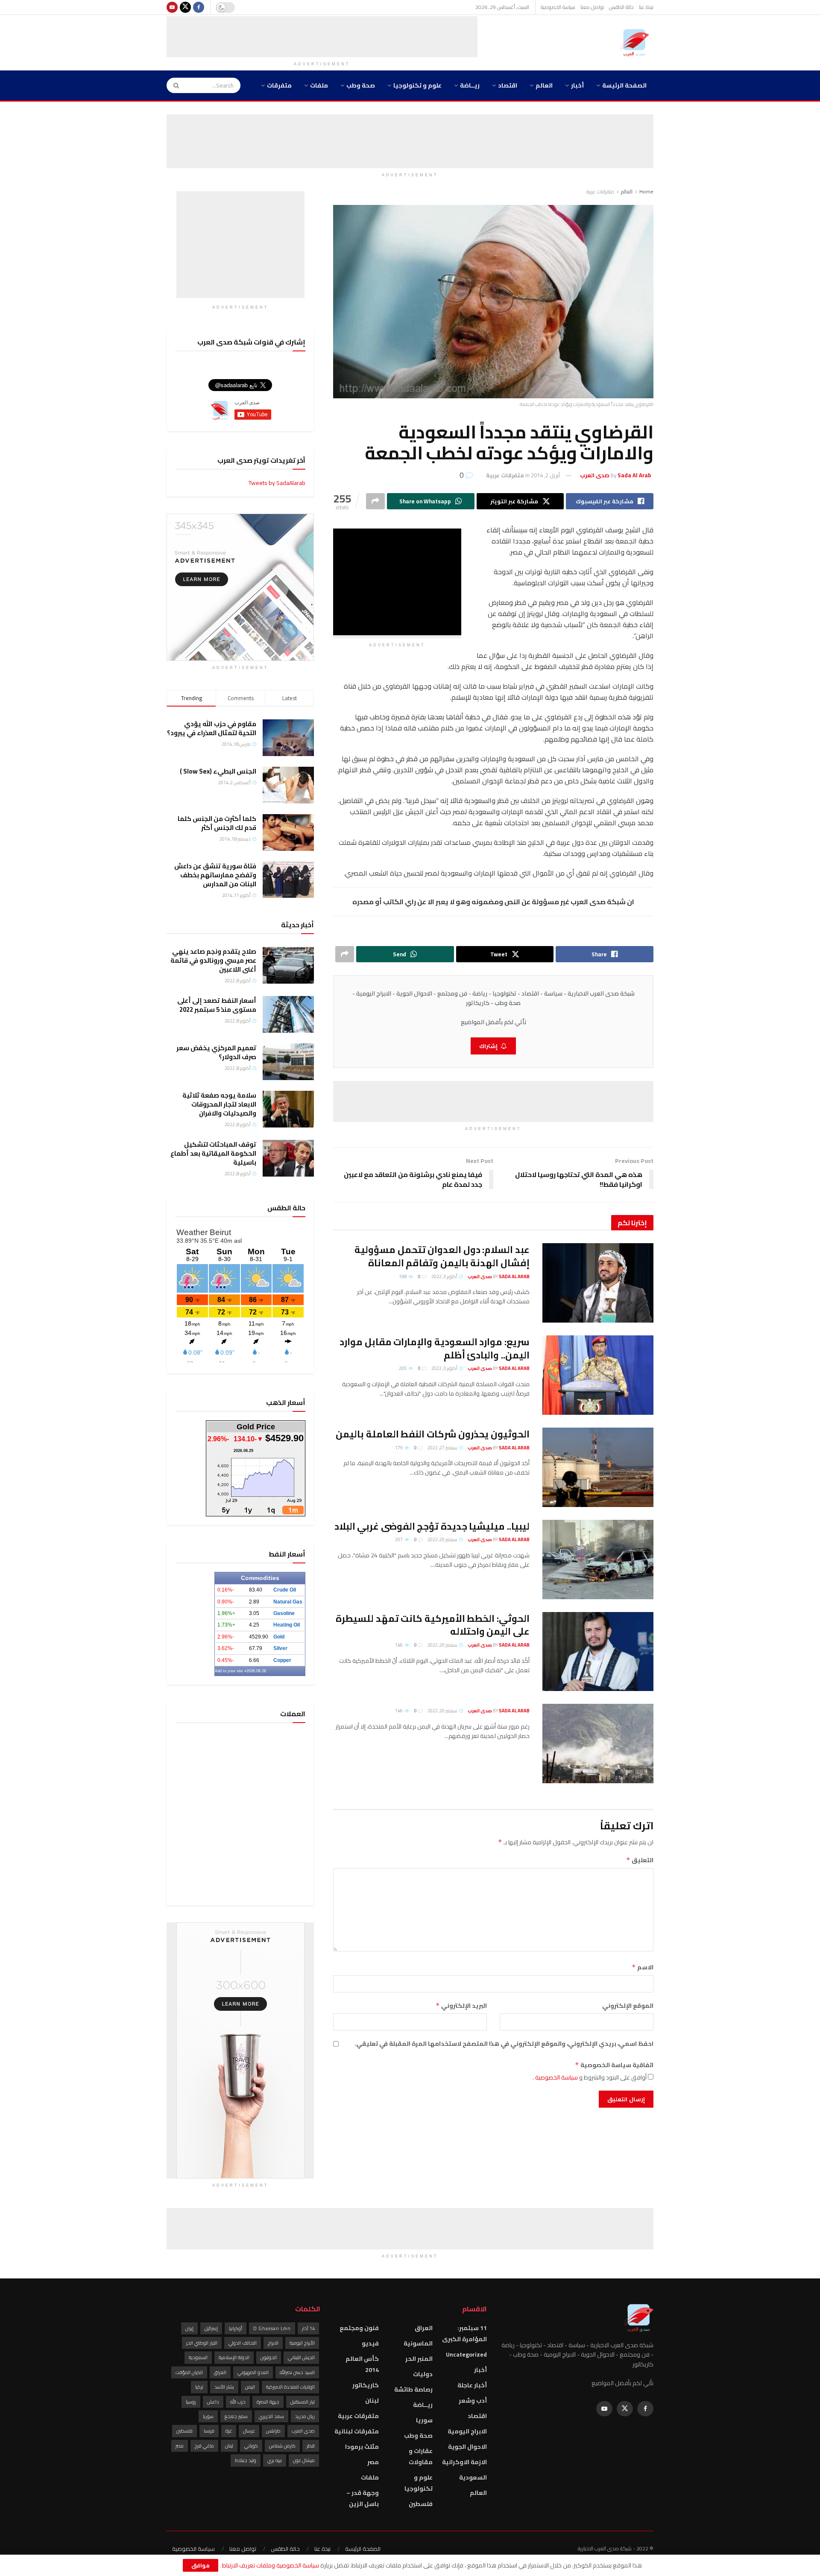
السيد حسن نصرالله (297, 2372)
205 (403, 1368)
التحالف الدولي (243, 2343)
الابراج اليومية (467, 2431)
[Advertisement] (322, 35)
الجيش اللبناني (301, 2357)
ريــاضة (470, 85)
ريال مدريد (305, 2416)
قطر (311, 2446)
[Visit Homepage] (636, 43)
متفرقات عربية (600, 191)
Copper (282, 1660)
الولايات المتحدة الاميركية (290, 2387)
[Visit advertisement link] (240, 587)
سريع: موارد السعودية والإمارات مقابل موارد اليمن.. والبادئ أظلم (435, 1348)
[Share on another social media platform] (375, 501)
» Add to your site (231, 1671)
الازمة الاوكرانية (464, 2462)
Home (646, 191)
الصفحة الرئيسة (624, 85)
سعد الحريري (271, 2416)
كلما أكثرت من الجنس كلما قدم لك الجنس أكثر (217, 823)
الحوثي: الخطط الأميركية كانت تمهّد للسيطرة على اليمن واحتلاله (433, 1625)
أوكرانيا (236, 2328)
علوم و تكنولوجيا (417, 85)
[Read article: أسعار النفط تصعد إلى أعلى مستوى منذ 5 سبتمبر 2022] (288, 1014)
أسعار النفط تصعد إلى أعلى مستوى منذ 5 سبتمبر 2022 (217, 1005)
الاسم (643, 1967)
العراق (424, 2328)
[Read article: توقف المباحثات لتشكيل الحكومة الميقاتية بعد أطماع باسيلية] (288, 1158)
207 (399, 1539)
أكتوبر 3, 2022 (445, 1276)
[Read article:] (598, 1744)
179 (399, 1448)
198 (403, 1276)
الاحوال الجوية (467, 2447)
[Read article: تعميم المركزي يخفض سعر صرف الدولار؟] (288, 1062)
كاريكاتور (366, 2385)
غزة (229, 2431)
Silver (280, 1648)
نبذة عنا (646, 7)
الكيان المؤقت (189, 2372)
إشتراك (488, 1046)
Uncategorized (466, 2354)
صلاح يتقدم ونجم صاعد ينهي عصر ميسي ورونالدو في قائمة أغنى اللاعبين (213, 960)
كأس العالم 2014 (362, 2364)
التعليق (640, 1860)
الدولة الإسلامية (234, 2357)
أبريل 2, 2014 (545, 475)
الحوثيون (269, 2357)
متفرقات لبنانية (357, 2431)
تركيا (199, 2387)
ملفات (319, 85)
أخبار (577, 85)
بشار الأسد (224, 2387)
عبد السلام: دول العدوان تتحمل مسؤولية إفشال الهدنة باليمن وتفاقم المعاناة (442, 1256)
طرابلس (273, 2431)
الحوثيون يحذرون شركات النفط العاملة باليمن (433, 1434)
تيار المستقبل (303, 2402)
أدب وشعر (473, 2401)
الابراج (273, 2343)
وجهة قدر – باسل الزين (363, 2498)
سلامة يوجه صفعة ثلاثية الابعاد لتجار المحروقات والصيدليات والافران (219, 1104)
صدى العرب (303, 2431)
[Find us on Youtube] (172, 7)
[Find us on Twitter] (185, 7)
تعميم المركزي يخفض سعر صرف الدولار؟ (216, 1052)
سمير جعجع (236, 2416)
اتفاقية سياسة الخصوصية (614, 2065)
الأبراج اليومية (302, 2343)
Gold (279, 1637)
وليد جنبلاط (246, 2460)
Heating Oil (287, 1625)
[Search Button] (173, 85)
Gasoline (284, 1613)
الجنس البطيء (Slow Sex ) (218, 771)
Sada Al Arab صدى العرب (499, 1276)
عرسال (249, 2431)
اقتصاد (508, 85)
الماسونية (418, 2343)
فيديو (370, 2343)
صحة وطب (361, 85)
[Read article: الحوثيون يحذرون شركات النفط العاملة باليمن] (598, 1467)
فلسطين (421, 2504)
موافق (201, 2565)
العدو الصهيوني (253, 2372)
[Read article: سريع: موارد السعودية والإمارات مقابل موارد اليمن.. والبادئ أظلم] (598, 1375)
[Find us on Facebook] (199, 7)
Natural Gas (288, 1602)
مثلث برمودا (362, 2447)
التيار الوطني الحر (202, 2343)
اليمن (250, 2387)
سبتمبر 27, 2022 (443, 1448)
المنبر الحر (419, 2359)
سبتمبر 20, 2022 (443, 1539)
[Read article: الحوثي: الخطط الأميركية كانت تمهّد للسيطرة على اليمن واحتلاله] (598, 1652)
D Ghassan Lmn (272, 2328)
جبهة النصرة (268, 2402)
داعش (213, 2402)
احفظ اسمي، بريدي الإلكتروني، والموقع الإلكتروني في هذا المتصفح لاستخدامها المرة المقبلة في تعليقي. (504, 2044)
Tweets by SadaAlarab (277, 483)
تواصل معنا (592, 7)
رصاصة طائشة (413, 2389)
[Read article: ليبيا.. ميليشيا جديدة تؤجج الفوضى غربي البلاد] (598, 1560)
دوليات (423, 2374)
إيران (189, 2328)
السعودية (473, 2477)
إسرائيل (211, 2328)
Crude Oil (285, 1590)
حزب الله (238, 2402)
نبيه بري (275, 2460)
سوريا (424, 2420)
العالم (544, 85)
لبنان (372, 2401)
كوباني (251, 2446)
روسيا (191, 2402)
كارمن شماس (282, 2446)
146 (399, 1645)
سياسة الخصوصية (558, 7)
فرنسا (209, 2431)
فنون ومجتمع (359, 2328)
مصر (373, 2462)
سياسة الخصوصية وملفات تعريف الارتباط (270, 2565)
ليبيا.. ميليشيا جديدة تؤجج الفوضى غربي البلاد (432, 1526)
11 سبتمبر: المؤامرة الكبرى (464, 2334)
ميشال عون (304, 2460)
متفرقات (279, 85)
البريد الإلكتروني (461, 2006)
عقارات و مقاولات (421, 2456)
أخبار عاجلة (472, 2385)
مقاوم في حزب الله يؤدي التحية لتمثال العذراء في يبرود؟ (212, 728)
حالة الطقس (621, 7)
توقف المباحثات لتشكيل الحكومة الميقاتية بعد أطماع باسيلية (213, 1153)
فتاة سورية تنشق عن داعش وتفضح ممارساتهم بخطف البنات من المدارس (215, 875)
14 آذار (308, 2328)
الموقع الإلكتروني (628, 2006)
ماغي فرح (204, 2446)
